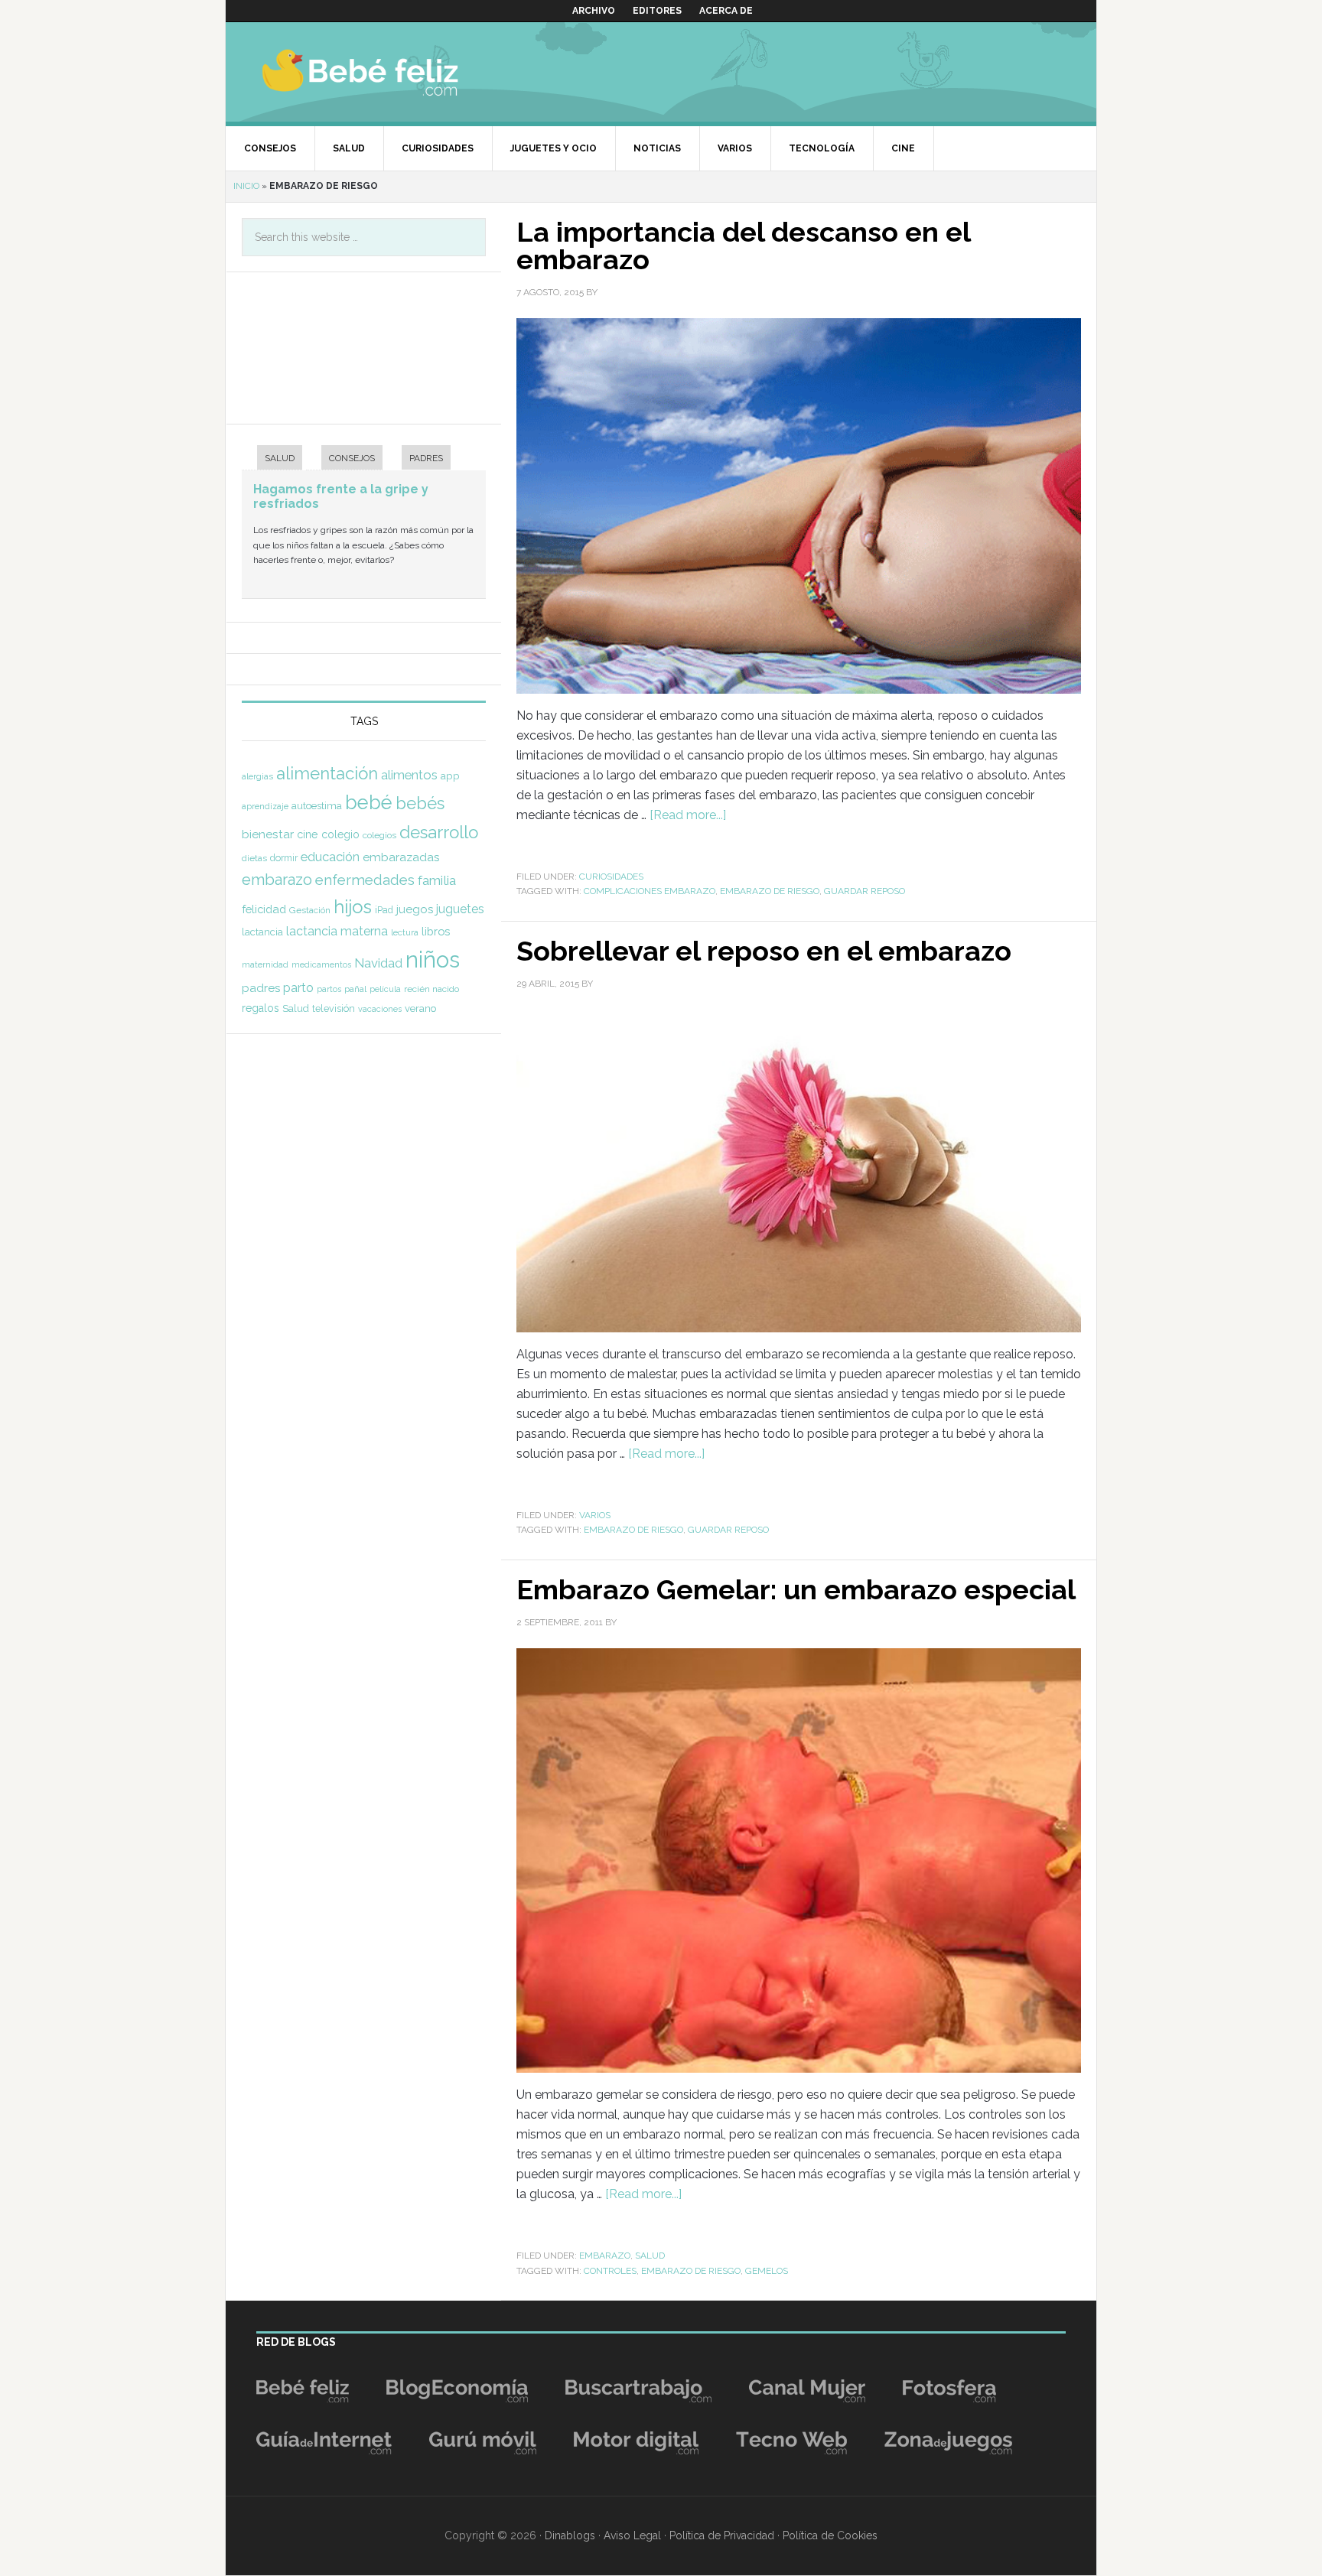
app (450, 776)
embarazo (277, 880)
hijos (353, 907)
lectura (405, 932)
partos (329, 989)
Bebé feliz (390, 72)
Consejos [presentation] (352, 458)
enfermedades (365, 880)
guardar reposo (865, 891)
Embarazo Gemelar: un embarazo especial (796, 1589)
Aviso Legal (632, 2535)
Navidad (378, 963)
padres (261, 988)
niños (433, 959)
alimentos (409, 775)
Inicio (246, 186)
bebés (420, 803)
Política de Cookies (830, 2535)
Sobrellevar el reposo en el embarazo (764, 951)
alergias (257, 776)
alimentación (327, 773)
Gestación (310, 910)
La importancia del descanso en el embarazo (743, 246)
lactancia (262, 932)
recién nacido (431, 989)
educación (330, 857)
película (385, 989)
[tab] (272, 459)
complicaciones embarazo (650, 891)
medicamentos (321, 965)
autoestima (317, 806)
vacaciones (380, 1009)
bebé (369, 802)
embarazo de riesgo (770, 891)
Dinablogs (570, 2535)
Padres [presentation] (426, 458)
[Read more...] (688, 815)
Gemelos (767, 2271)
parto (298, 988)
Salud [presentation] (280, 458)
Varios (595, 1515)
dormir (284, 858)
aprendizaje (265, 806)
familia (437, 880)
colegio (340, 834)
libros (436, 931)
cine (308, 834)
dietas (254, 858)
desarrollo (439, 832)
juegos (415, 909)
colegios (379, 835)
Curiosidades (611, 877)
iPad (384, 910)
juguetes (460, 909)
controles (610, 2271)
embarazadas (401, 857)
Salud (650, 2256)
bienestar (268, 834)
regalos (260, 1008)
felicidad (264, 909)
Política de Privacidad (722, 2535)
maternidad (265, 964)
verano (420, 1008)
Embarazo (605, 2256)
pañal (355, 989)
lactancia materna (337, 931)
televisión (334, 1008)
